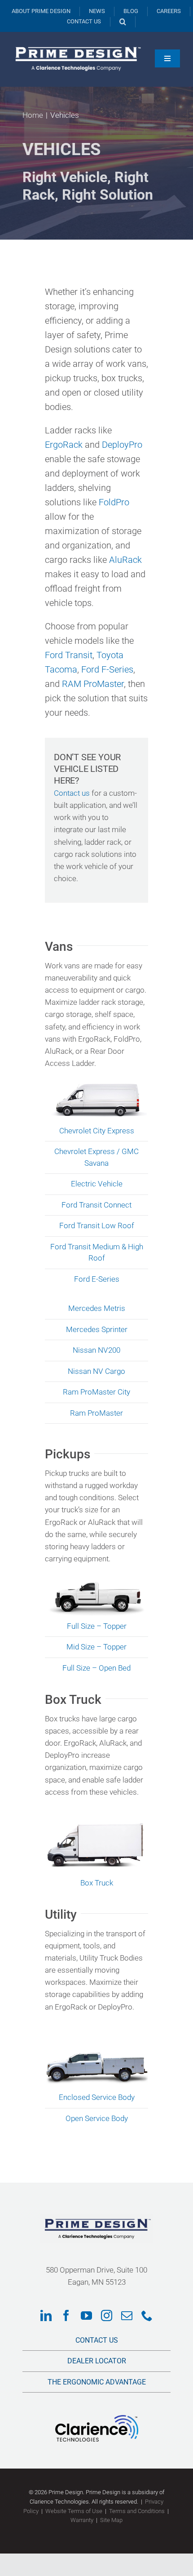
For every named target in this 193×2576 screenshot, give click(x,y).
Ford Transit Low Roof (97, 1226)
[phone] (147, 2315)
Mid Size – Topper (96, 1647)
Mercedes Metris (97, 1308)
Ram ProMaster (96, 1413)
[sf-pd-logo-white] (76, 45)
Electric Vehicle (97, 1184)
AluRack (125, 560)
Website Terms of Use (74, 2511)
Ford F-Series (107, 669)
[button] (123, 22)
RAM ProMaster (93, 684)
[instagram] (107, 2315)
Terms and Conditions (137, 2511)
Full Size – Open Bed (96, 1668)
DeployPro (122, 445)
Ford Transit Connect (96, 1205)
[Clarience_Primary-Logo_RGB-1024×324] (97, 2419)
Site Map (111, 2520)
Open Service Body (97, 2118)
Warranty (82, 2520)
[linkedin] (46, 2315)
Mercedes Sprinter (97, 1329)
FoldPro (114, 502)
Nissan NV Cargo (96, 1371)
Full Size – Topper (97, 1626)
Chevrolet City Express (97, 1131)
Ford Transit (69, 655)
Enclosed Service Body (97, 2097)
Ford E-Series (97, 1279)
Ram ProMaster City (96, 1392)
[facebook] (66, 2315)
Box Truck (97, 1883)
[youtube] (86, 2315)
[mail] (127, 2315)
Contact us (72, 793)
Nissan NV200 (96, 1350)
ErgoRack (64, 445)
